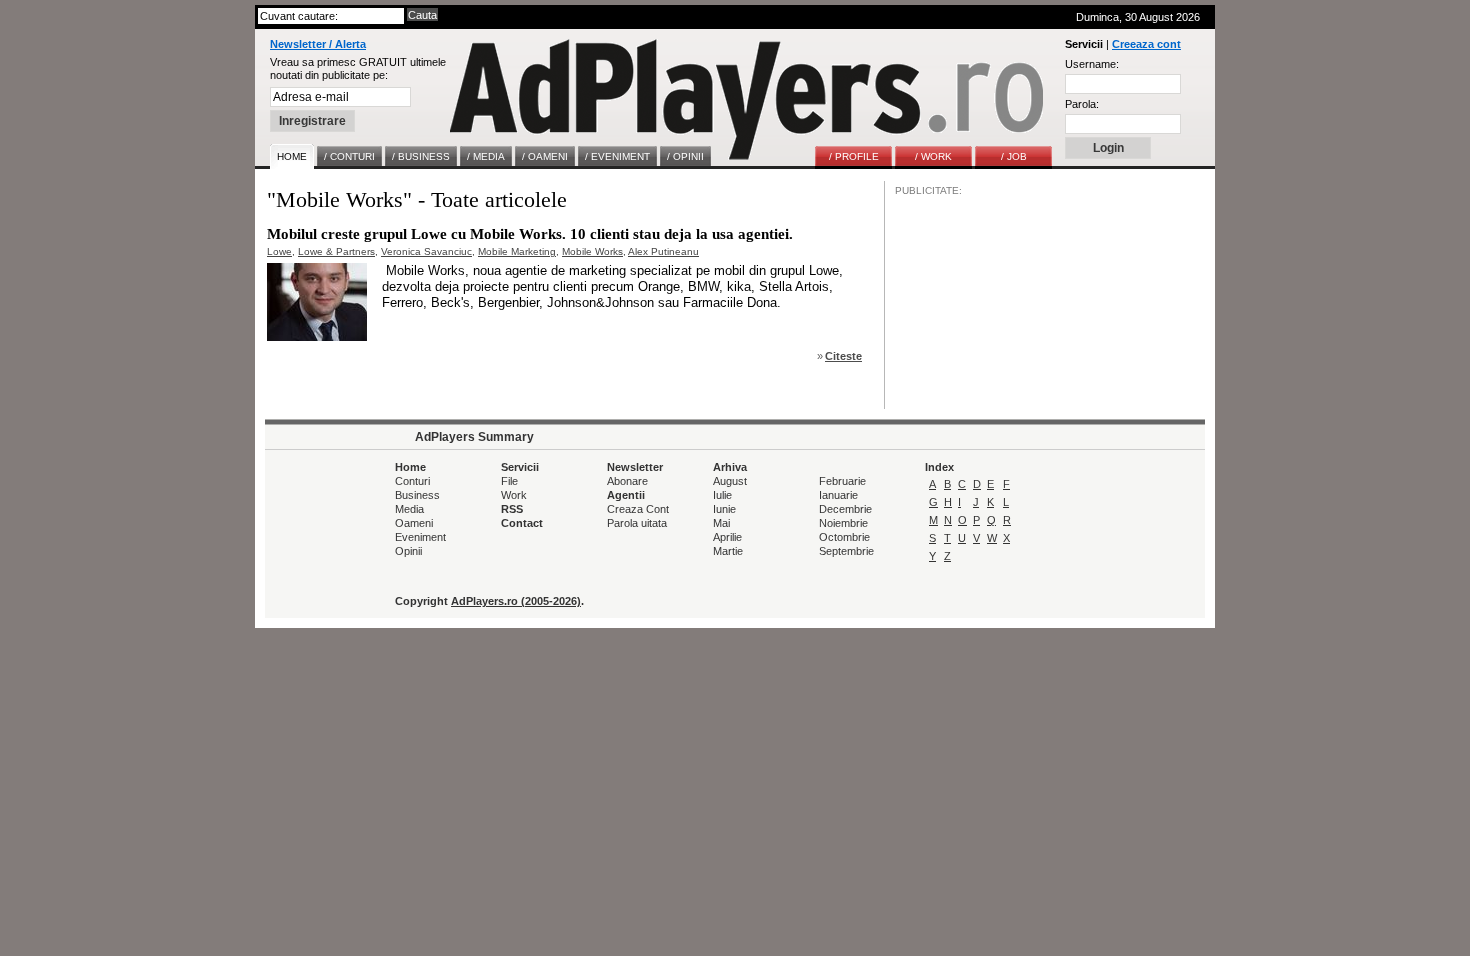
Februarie (842, 481)
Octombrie (844, 537)
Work (514, 495)
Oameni (414, 523)
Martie (728, 551)
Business (417, 495)
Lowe (279, 251)
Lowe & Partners (336, 251)
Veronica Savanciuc (426, 251)
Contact (522, 523)
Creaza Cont (638, 509)
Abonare (627, 481)
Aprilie (727, 537)
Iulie (722, 495)
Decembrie (845, 509)
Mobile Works (592, 251)
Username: (1092, 64)
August (730, 481)
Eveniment (420, 537)
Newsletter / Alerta (318, 44)
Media (409, 509)
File (509, 481)
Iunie (724, 509)
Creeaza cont (1146, 44)
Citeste (843, 356)
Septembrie (846, 551)
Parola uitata (637, 523)
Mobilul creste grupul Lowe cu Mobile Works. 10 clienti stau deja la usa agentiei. (530, 234)
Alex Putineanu (663, 251)
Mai (721, 523)
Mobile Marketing (517, 251)
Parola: (1082, 104)
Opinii (408, 551)
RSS (512, 509)
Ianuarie (838, 495)
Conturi (412, 481)
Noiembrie (843, 523)
